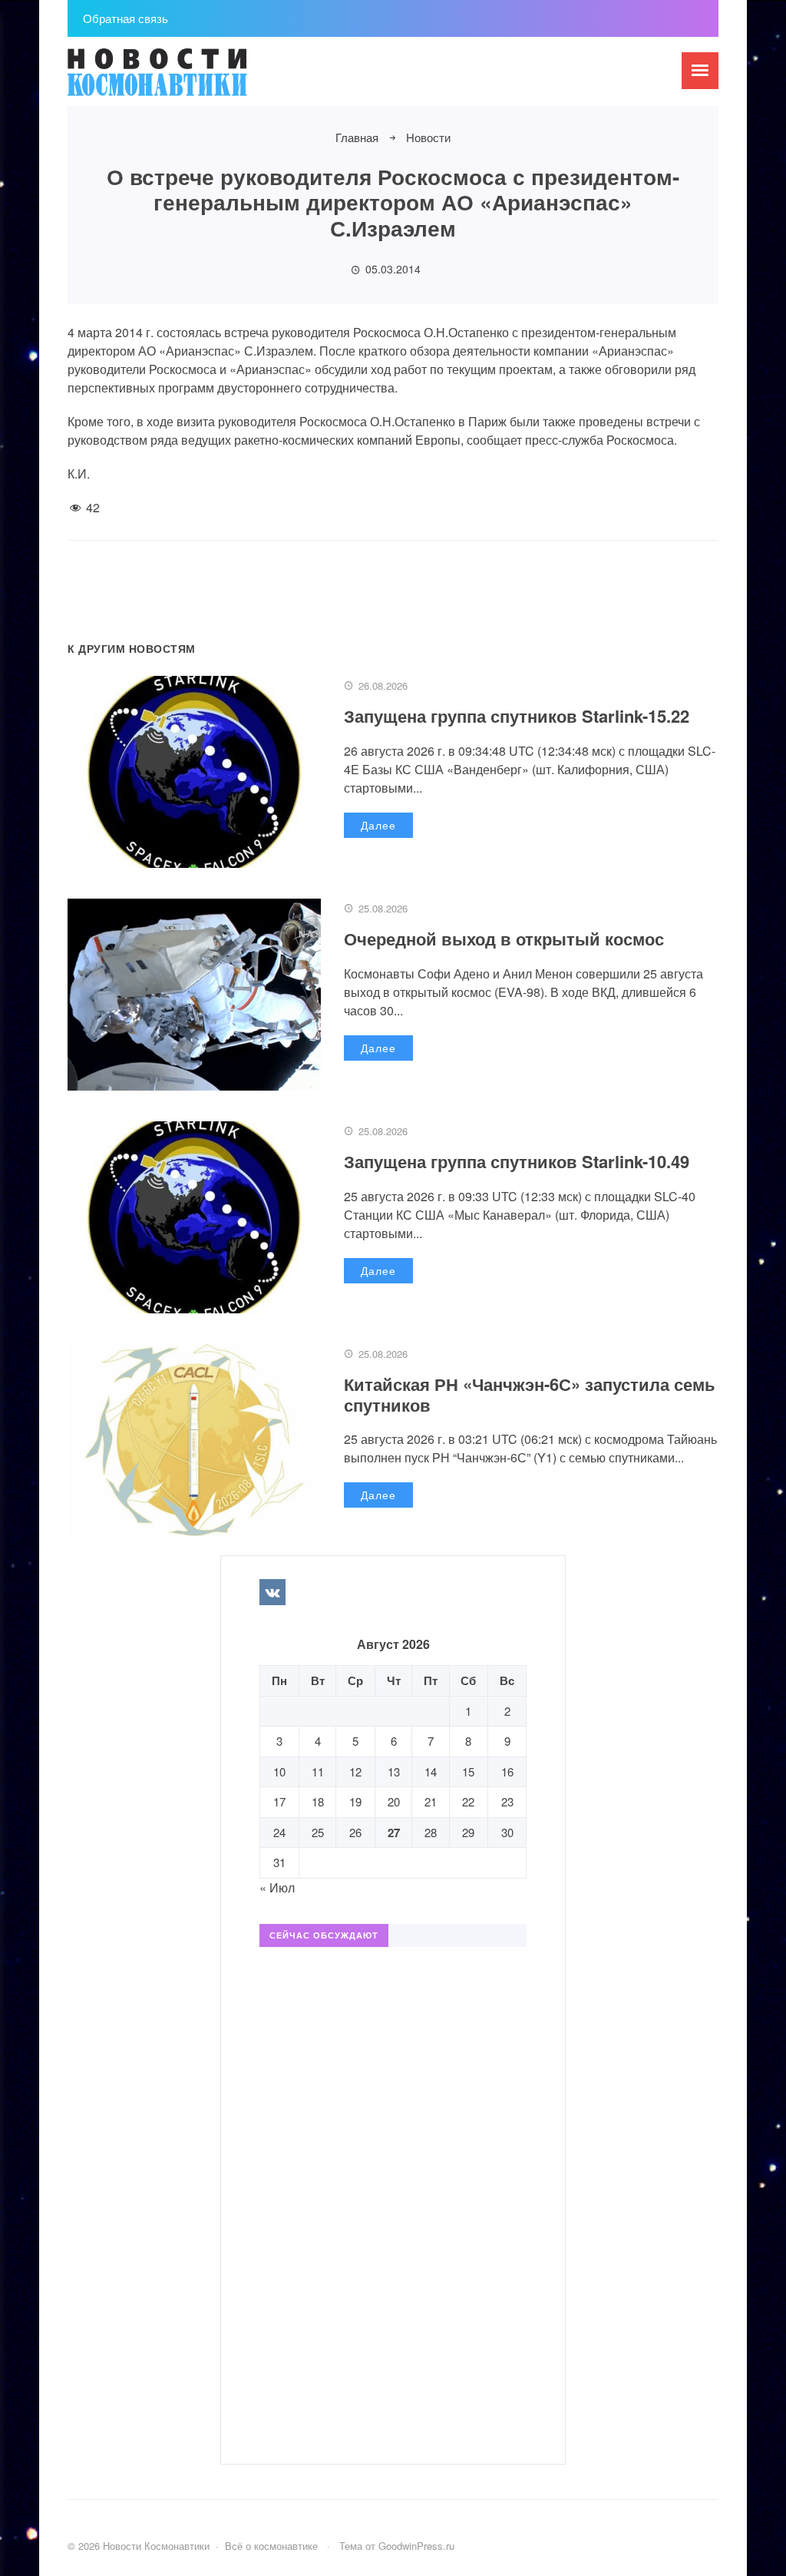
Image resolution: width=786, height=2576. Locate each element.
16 (507, 1771)
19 (355, 1801)
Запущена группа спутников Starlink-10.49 (517, 1161)
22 (468, 1801)
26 (355, 1832)
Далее (378, 825)
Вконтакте (272, 1592)
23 (507, 1801)
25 (318, 1832)
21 (431, 1801)
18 (318, 1801)
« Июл (277, 1887)
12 (355, 1771)
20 (394, 1801)
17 (279, 1801)
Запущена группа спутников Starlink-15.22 (517, 716)
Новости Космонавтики (183, 79)
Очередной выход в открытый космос (504, 939)
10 (279, 1771)
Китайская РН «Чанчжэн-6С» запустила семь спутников (530, 1394)
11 (318, 1771)
